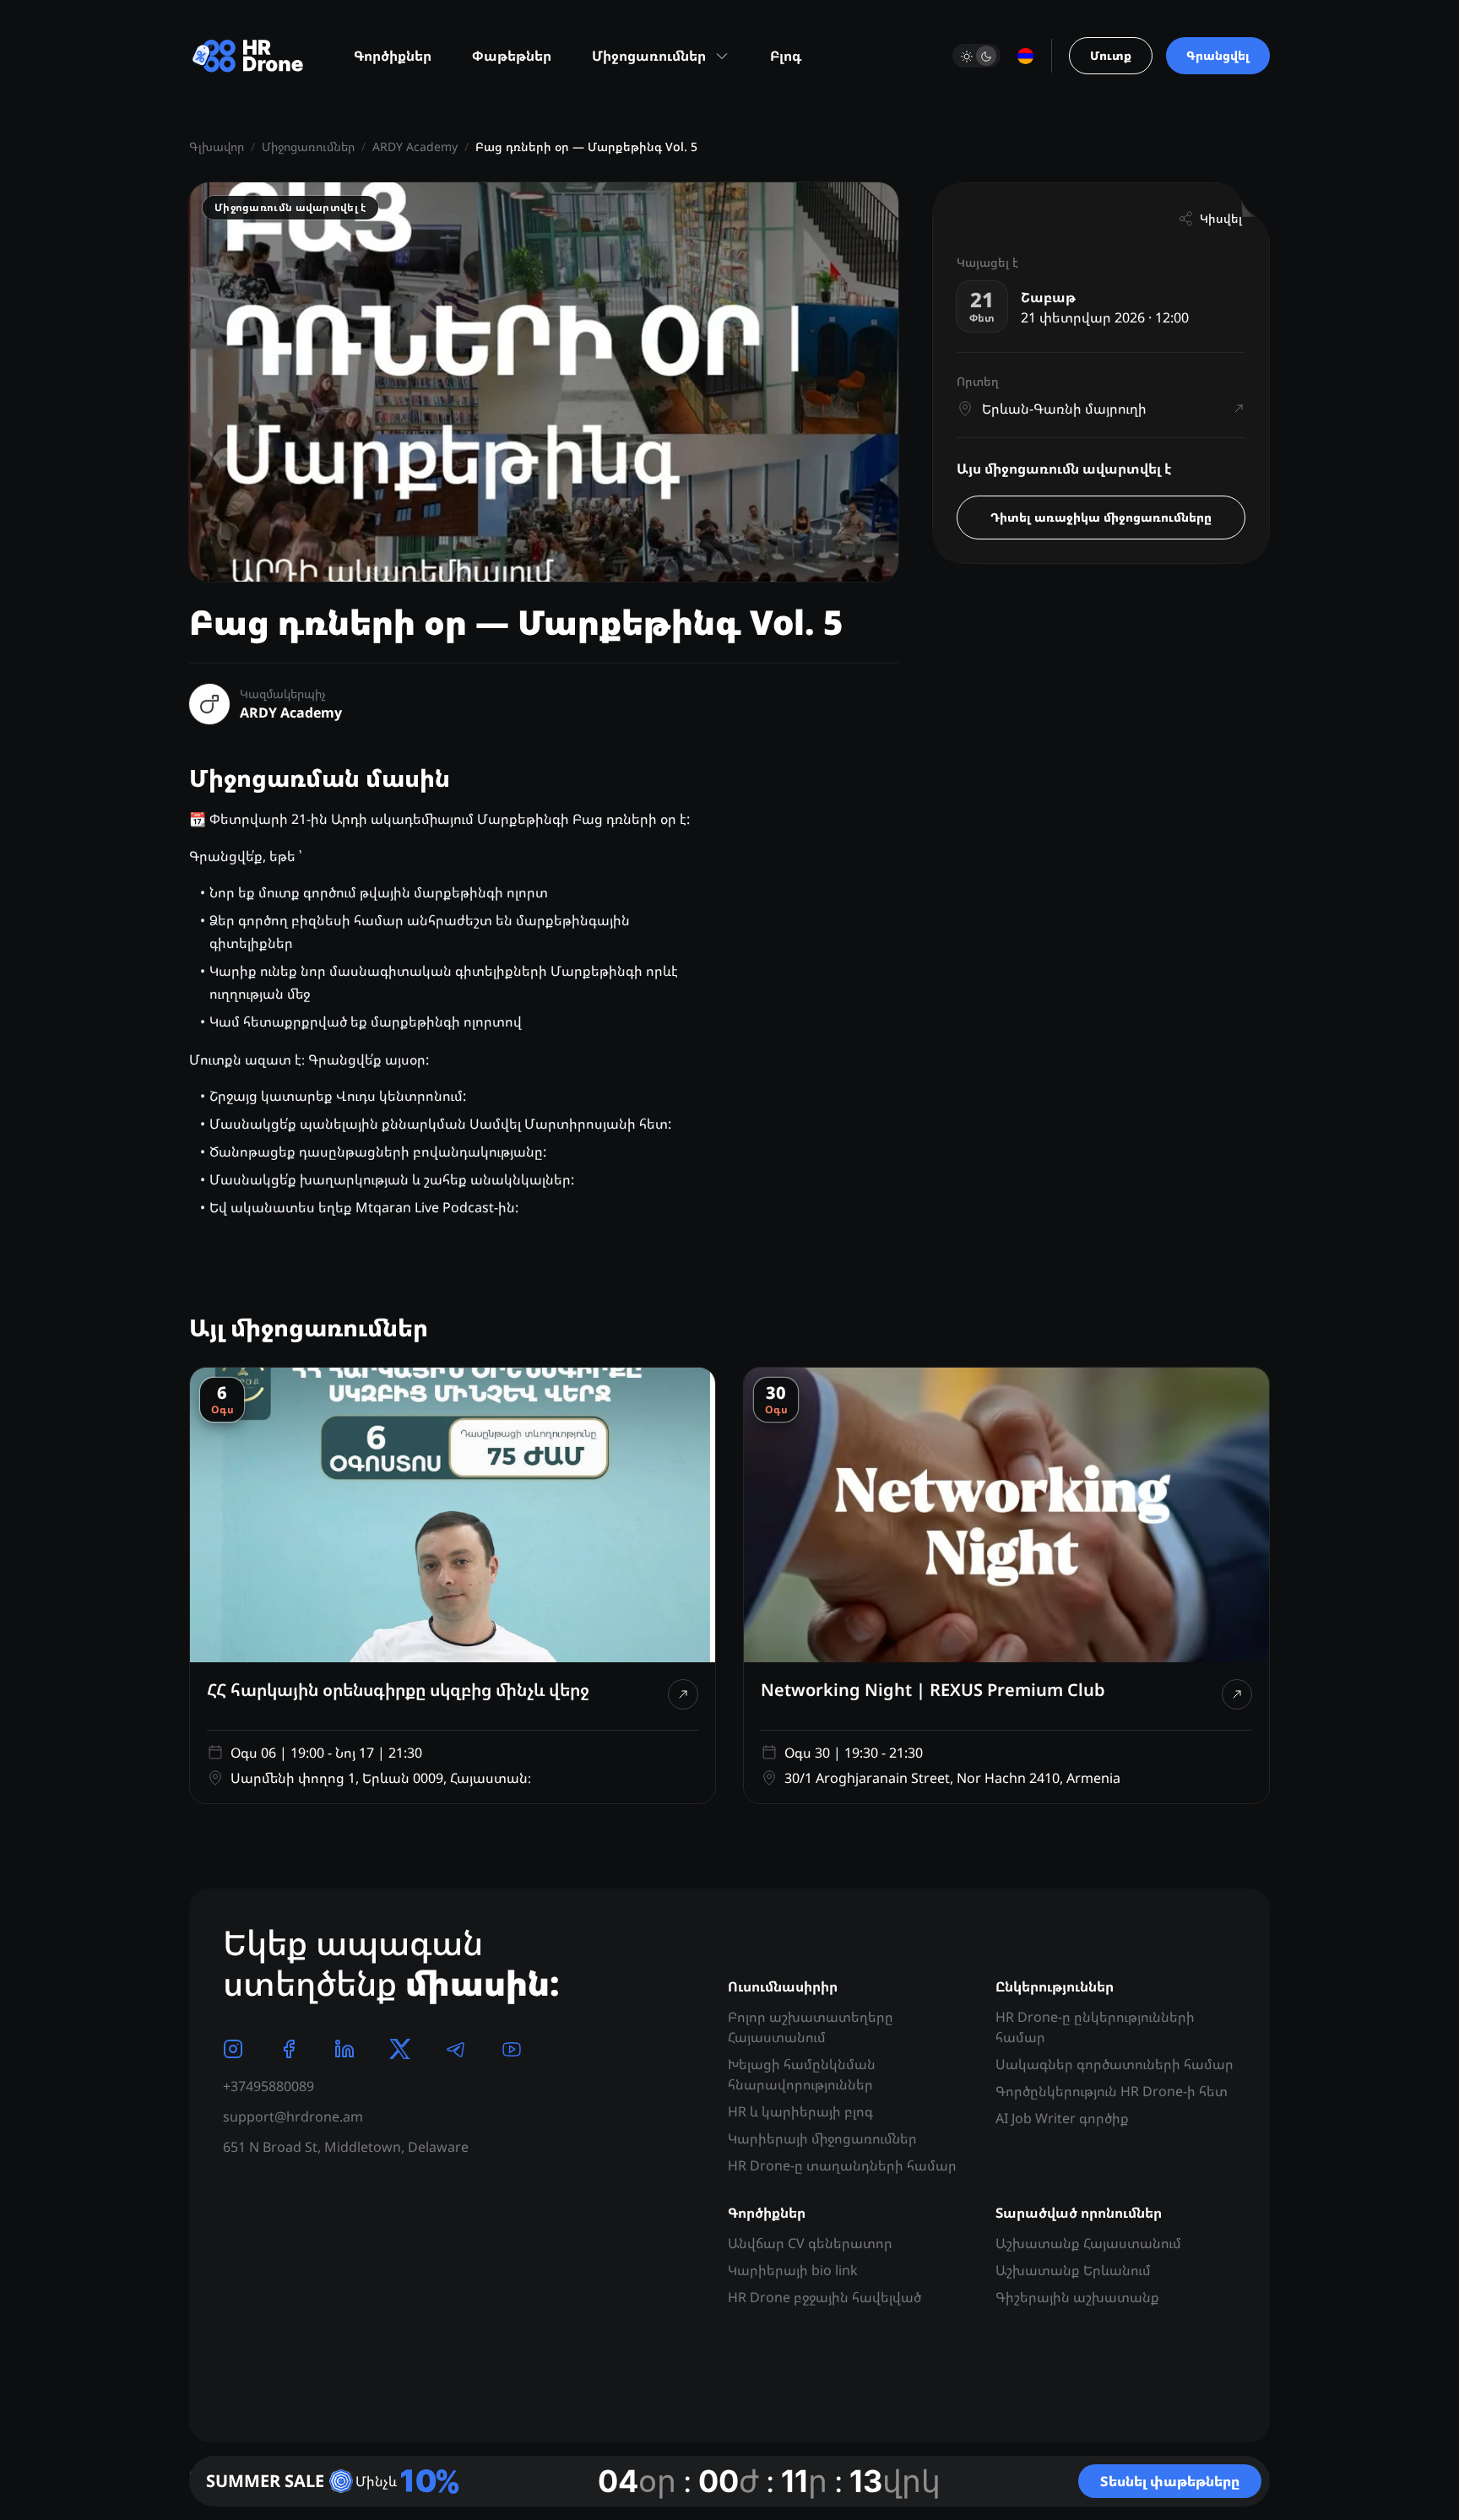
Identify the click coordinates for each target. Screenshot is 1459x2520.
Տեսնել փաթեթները (1170, 2481)
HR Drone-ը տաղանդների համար (842, 2165)
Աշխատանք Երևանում (1073, 2270)
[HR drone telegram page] (456, 2049)
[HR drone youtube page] (512, 2049)
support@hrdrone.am (293, 2116)
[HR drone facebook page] (289, 2049)
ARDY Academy (415, 146)
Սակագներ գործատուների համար (1115, 2064)
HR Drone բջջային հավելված (824, 2297)
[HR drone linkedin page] (344, 2049)
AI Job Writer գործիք (1062, 2118)
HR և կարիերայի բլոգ (800, 2111)
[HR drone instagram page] (233, 2049)
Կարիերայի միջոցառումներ (822, 2138)
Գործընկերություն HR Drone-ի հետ (1112, 2091)
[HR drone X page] (400, 2049)
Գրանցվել (1218, 55)
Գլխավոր (217, 146)
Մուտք (1111, 55)
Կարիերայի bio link (793, 2270)
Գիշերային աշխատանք (1077, 2297)
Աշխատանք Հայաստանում (1088, 2243)
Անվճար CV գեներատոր (810, 2243)
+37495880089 (268, 2086)
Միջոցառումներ (308, 146)
